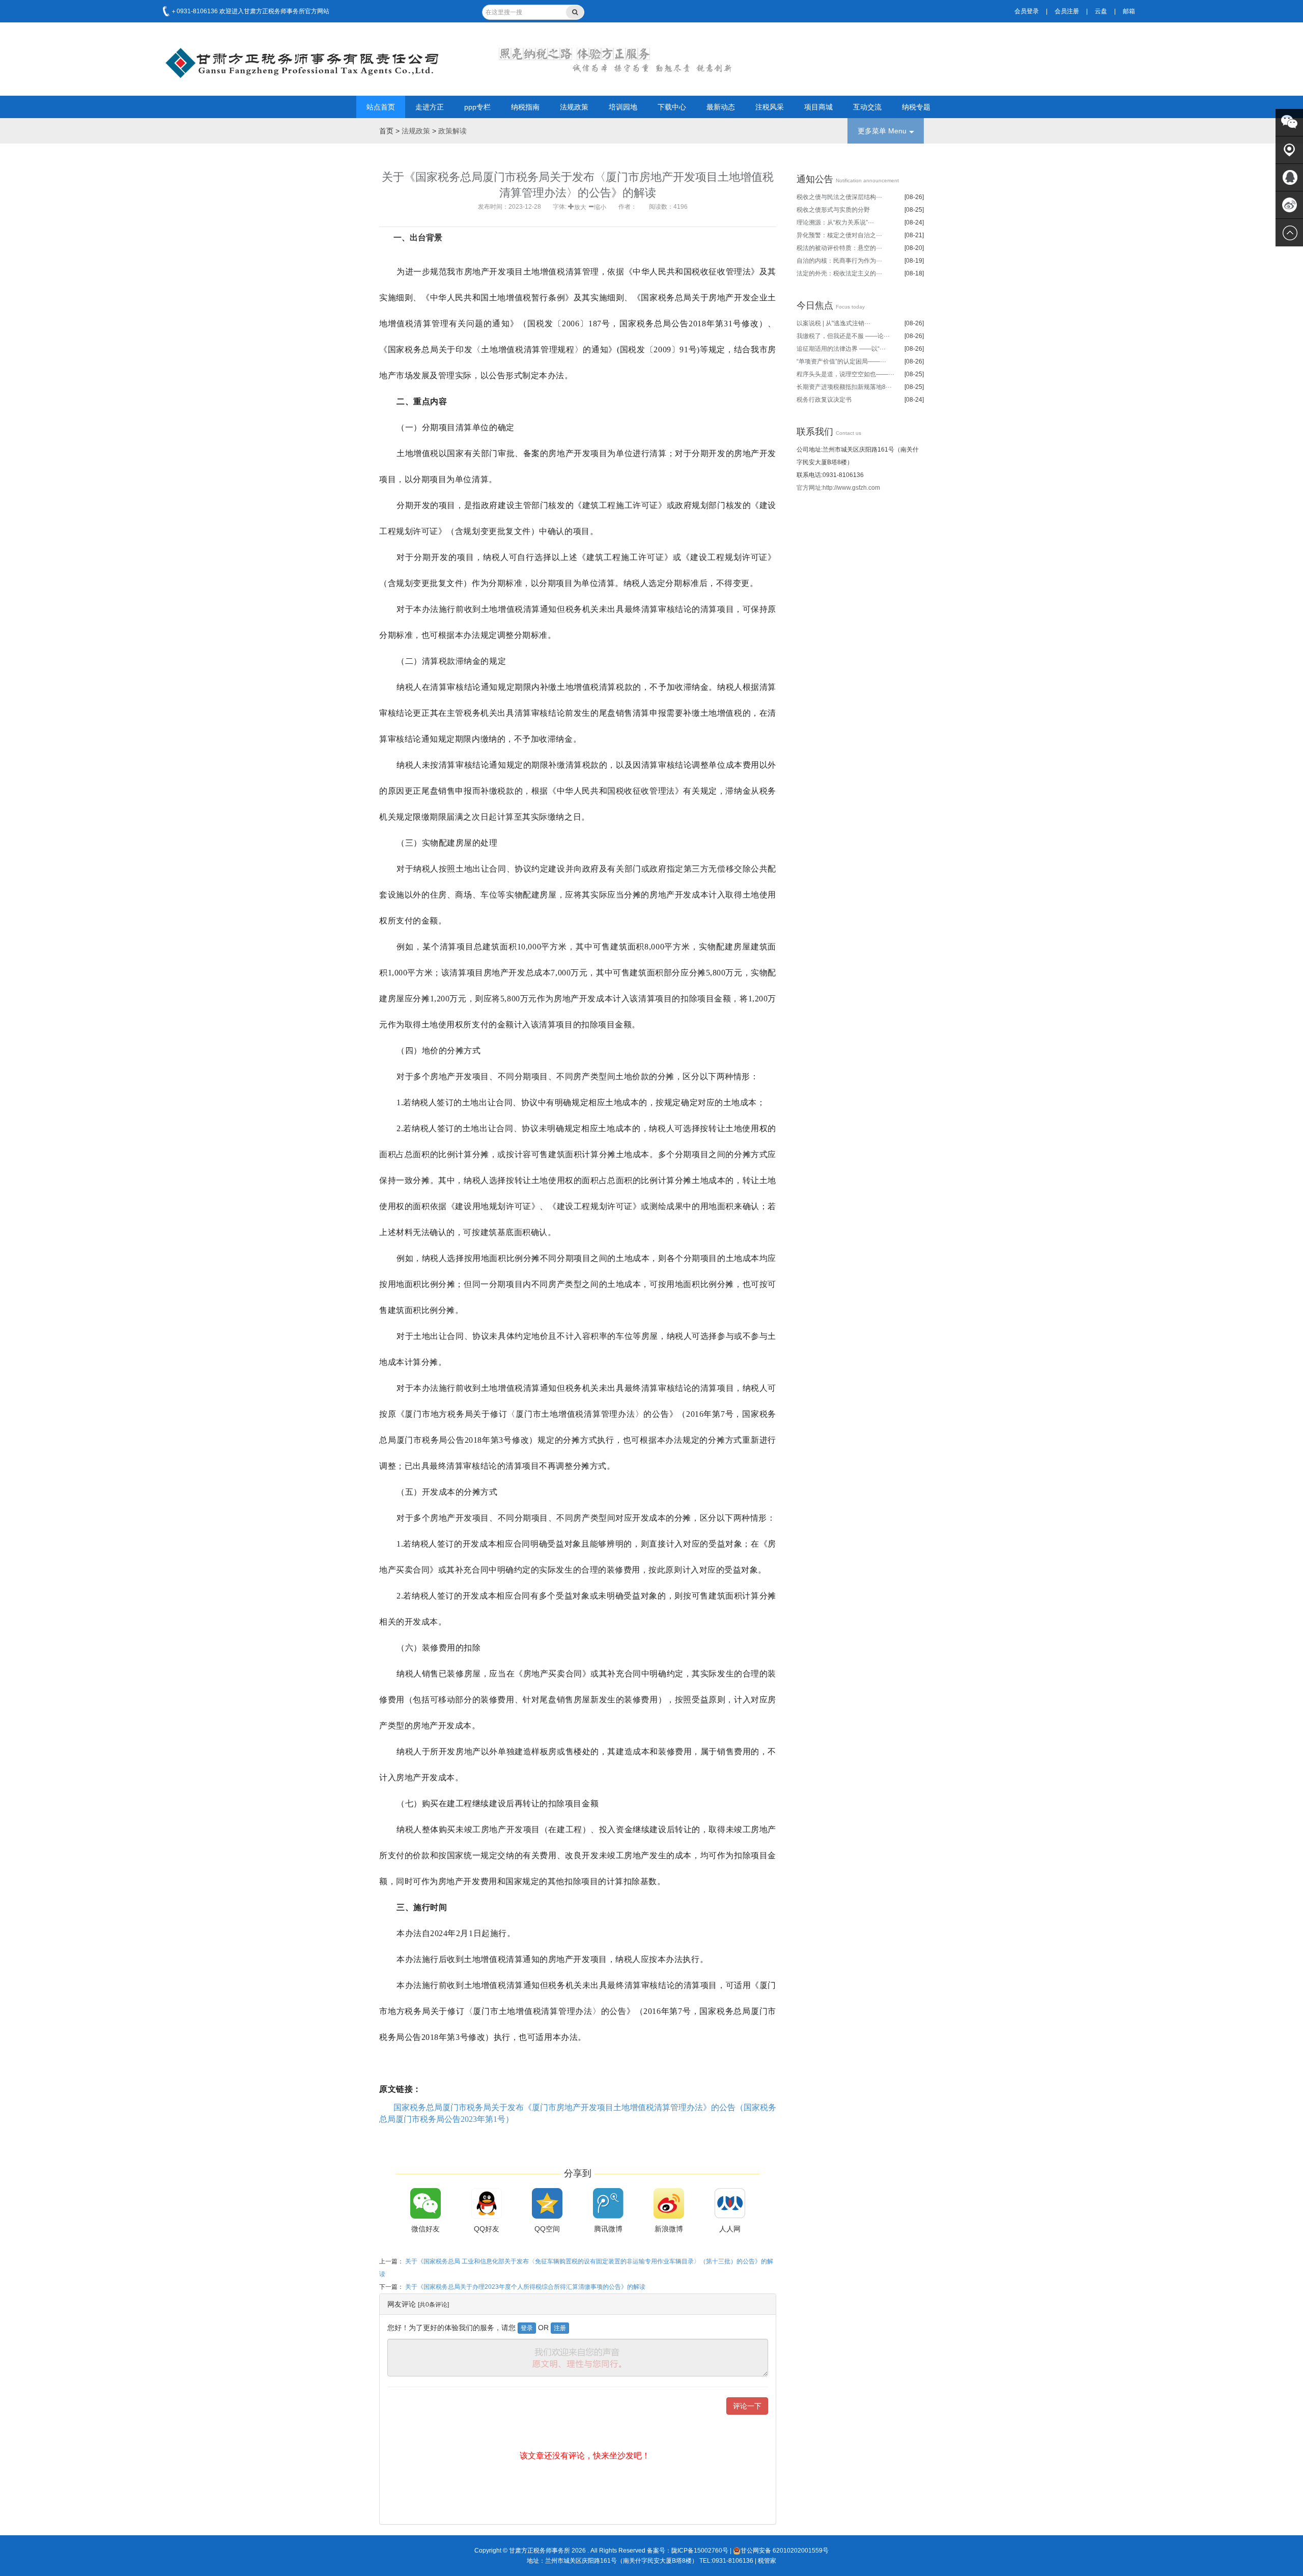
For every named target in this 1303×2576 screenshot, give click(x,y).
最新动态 (721, 107)
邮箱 (1129, 11)
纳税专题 (916, 107)
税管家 (767, 2561)
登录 (527, 2328)
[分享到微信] (426, 2203)
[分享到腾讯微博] (608, 2203)
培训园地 (623, 107)
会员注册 (1067, 11)
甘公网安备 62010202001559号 (785, 2551)
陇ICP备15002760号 (700, 2551)
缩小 (600, 206)
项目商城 (818, 107)
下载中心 (672, 107)
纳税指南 (525, 107)
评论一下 (747, 2406)
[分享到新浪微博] (669, 2203)
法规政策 (574, 107)
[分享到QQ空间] (547, 2203)
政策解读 (452, 131)
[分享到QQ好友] (487, 2203)
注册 (560, 2328)
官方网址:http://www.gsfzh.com (838, 488)
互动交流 (867, 107)
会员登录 (1027, 11)
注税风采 (770, 107)
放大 (580, 206)
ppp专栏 (477, 107)
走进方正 (430, 107)
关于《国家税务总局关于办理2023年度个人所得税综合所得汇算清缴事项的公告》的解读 (525, 2287)
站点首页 (381, 107)
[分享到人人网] (730, 2203)
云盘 (1101, 11)
